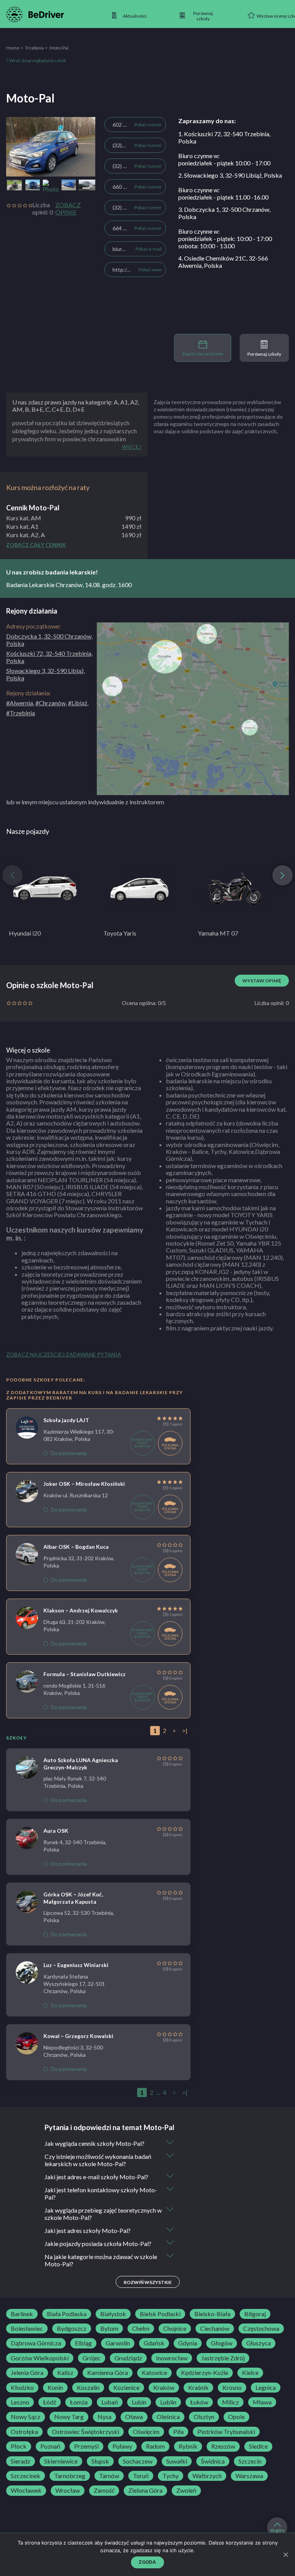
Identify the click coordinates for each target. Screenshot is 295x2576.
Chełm (141, 2328)
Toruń (141, 2476)
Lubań (110, 2402)
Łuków (199, 2402)
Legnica (266, 2388)
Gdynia (188, 2343)
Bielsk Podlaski (160, 2314)
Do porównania (69, 1453)
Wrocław (68, 2490)
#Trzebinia (21, 713)
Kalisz (65, 2373)
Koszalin (88, 2388)
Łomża (79, 2402)
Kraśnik (198, 2388)
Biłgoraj (255, 2314)
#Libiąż (78, 703)
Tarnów (109, 2476)
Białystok (113, 2314)
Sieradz (21, 2461)
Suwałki (177, 2461)
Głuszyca (259, 2343)
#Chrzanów (51, 703)
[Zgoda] (285, 2555)
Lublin (168, 2402)
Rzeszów (223, 2446)
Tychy (171, 2476)
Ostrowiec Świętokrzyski (85, 2432)
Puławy (122, 2446)
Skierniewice (61, 2461)
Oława (134, 2417)
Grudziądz (128, 2358)
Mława (262, 2402)
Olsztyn (204, 2417)
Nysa (104, 2417)
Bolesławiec (27, 2328)
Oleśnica (168, 2417)
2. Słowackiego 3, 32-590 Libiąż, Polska (230, 175)
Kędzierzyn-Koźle (205, 2373)
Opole (236, 2417)
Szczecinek (26, 2476)
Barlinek (22, 2314)
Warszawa (249, 2476)
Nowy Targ (69, 2417)
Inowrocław (172, 2358)
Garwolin (118, 2343)
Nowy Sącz (26, 2417)
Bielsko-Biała (212, 2314)
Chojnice (175, 2328)
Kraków (164, 2388)
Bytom (109, 2328)
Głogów (222, 2343)
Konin (55, 2388)
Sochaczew (138, 2461)
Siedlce (258, 2446)
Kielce (250, 2373)
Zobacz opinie (68, 208)
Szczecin (250, 2461)
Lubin (139, 2402)
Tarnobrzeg (70, 2476)
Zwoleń (186, 2490)
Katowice (154, 2373)
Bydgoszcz (72, 2328)
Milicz (230, 2402)
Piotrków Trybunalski (226, 2432)
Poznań (50, 2446)
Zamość (104, 2490)
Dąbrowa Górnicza (36, 2343)
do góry (277, 2530)
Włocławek (26, 2490)
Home (13, 48)
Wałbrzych (207, 2476)
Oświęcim (146, 2432)
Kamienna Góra (108, 2373)
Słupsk (100, 2461)
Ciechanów (215, 2328)
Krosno (232, 2388)
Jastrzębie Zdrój (223, 2358)
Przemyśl (86, 2446)
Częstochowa (261, 2328)
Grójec (92, 2358)
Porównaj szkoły (264, 354)
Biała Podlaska (67, 2314)
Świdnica (213, 2461)
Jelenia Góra (27, 2373)
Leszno (20, 2402)
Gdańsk (154, 2343)
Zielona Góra (145, 2490)
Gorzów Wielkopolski (40, 2358)
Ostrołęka (24, 2432)
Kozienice (126, 2388)
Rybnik (188, 2446)
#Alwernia (20, 703)
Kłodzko (22, 2388)
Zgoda (147, 2562)
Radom (155, 2446)
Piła (178, 2432)
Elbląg (83, 2343)
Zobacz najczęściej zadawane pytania (64, 1354)
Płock (19, 2446)
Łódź (50, 2402)
